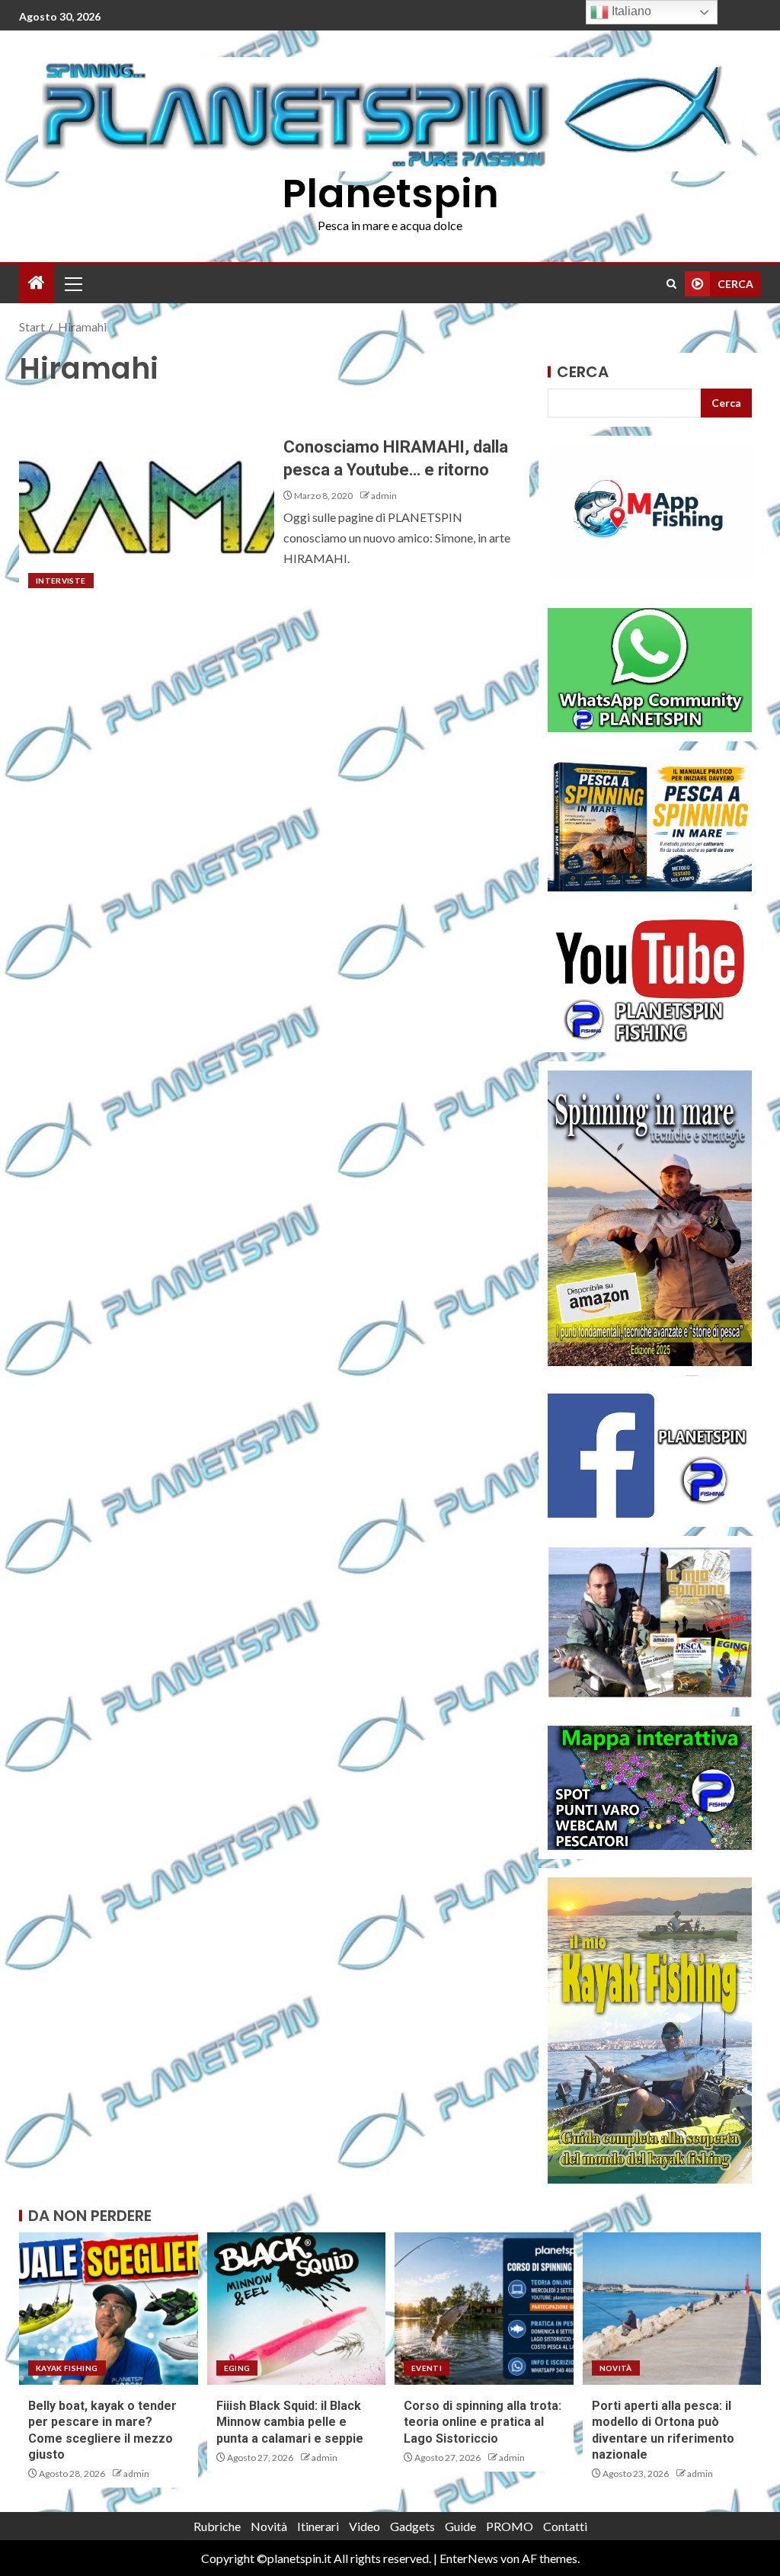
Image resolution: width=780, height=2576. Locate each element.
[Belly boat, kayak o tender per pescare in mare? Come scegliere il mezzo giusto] (109, 2309)
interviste (61, 581)
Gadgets (412, 2526)
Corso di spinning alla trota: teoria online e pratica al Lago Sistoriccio (483, 2422)
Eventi (427, 2368)
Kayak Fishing (67, 2368)
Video (364, 2526)
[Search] (671, 284)
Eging (237, 2368)
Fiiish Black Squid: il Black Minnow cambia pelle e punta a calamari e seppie (290, 2422)
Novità (616, 2368)
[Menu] (72, 283)
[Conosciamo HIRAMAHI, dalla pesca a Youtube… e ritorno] (147, 498)
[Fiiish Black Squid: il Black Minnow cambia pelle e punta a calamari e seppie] (297, 2309)
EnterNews (469, 2558)
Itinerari (318, 2526)
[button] (72, 283)
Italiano (630, 11)
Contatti (565, 2526)
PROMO (510, 2526)
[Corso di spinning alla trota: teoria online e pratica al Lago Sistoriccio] (484, 2309)
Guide (460, 2526)
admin (384, 496)
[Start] (37, 283)
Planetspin (390, 193)
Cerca (583, 372)
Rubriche (217, 2526)
